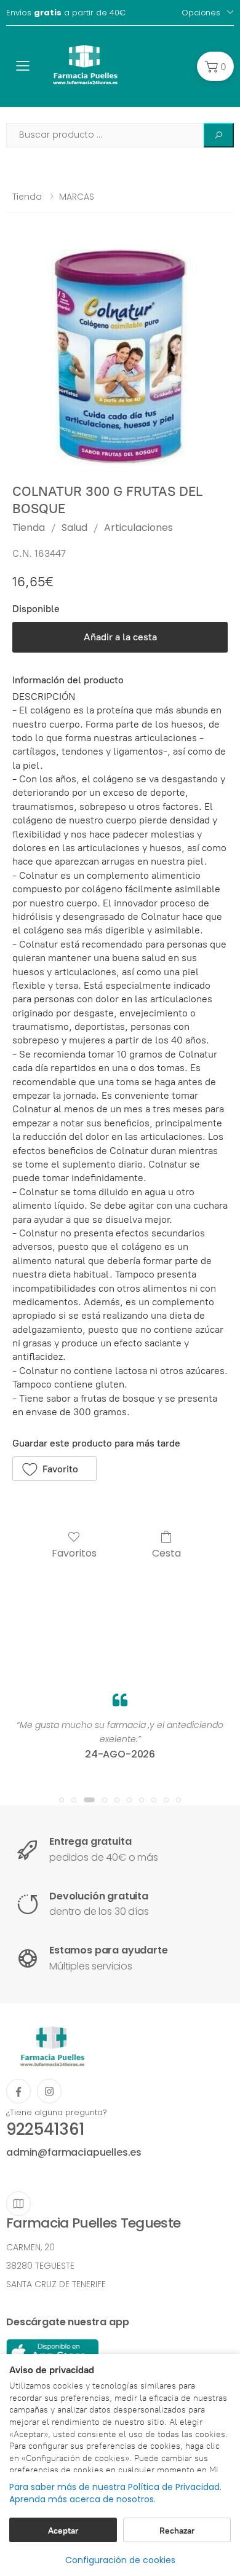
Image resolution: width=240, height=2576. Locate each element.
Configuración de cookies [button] (120, 2560)
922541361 (45, 2129)
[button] (215, 66)
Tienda (27, 197)
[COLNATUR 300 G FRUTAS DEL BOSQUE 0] (120, 357)
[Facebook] (18, 2091)
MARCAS (77, 197)
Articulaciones (138, 528)
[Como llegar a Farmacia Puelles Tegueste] (18, 2204)
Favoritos (74, 1553)
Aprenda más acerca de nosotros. (82, 2499)
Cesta (166, 1553)
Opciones (201, 13)
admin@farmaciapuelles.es (74, 2152)
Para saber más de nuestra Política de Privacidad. (115, 2487)
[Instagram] (49, 2091)
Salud (74, 528)
